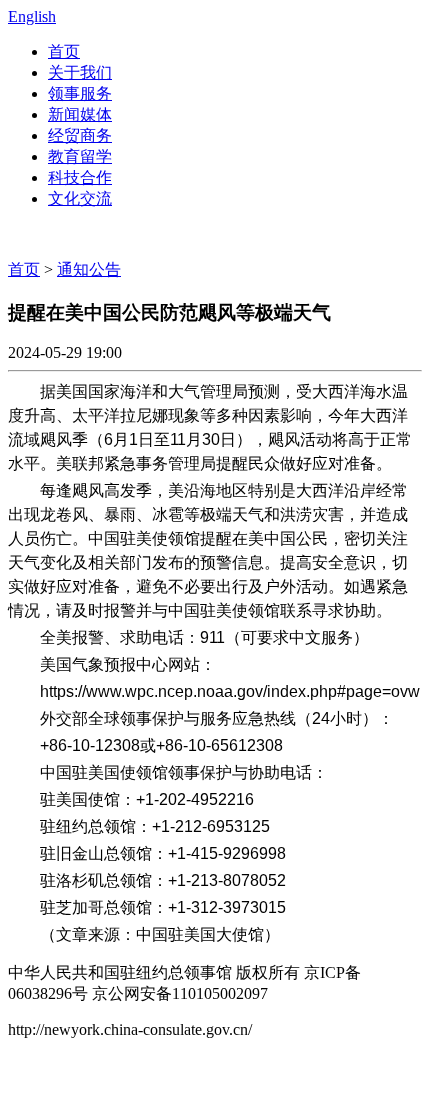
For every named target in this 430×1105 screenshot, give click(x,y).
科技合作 (80, 177)
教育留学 (80, 156)
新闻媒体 (80, 114)
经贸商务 (80, 135)
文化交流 (80, 198)
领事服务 (80, 93)
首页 (64, 51)
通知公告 (89, 269)
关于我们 (80, 72)
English (32, 16)
